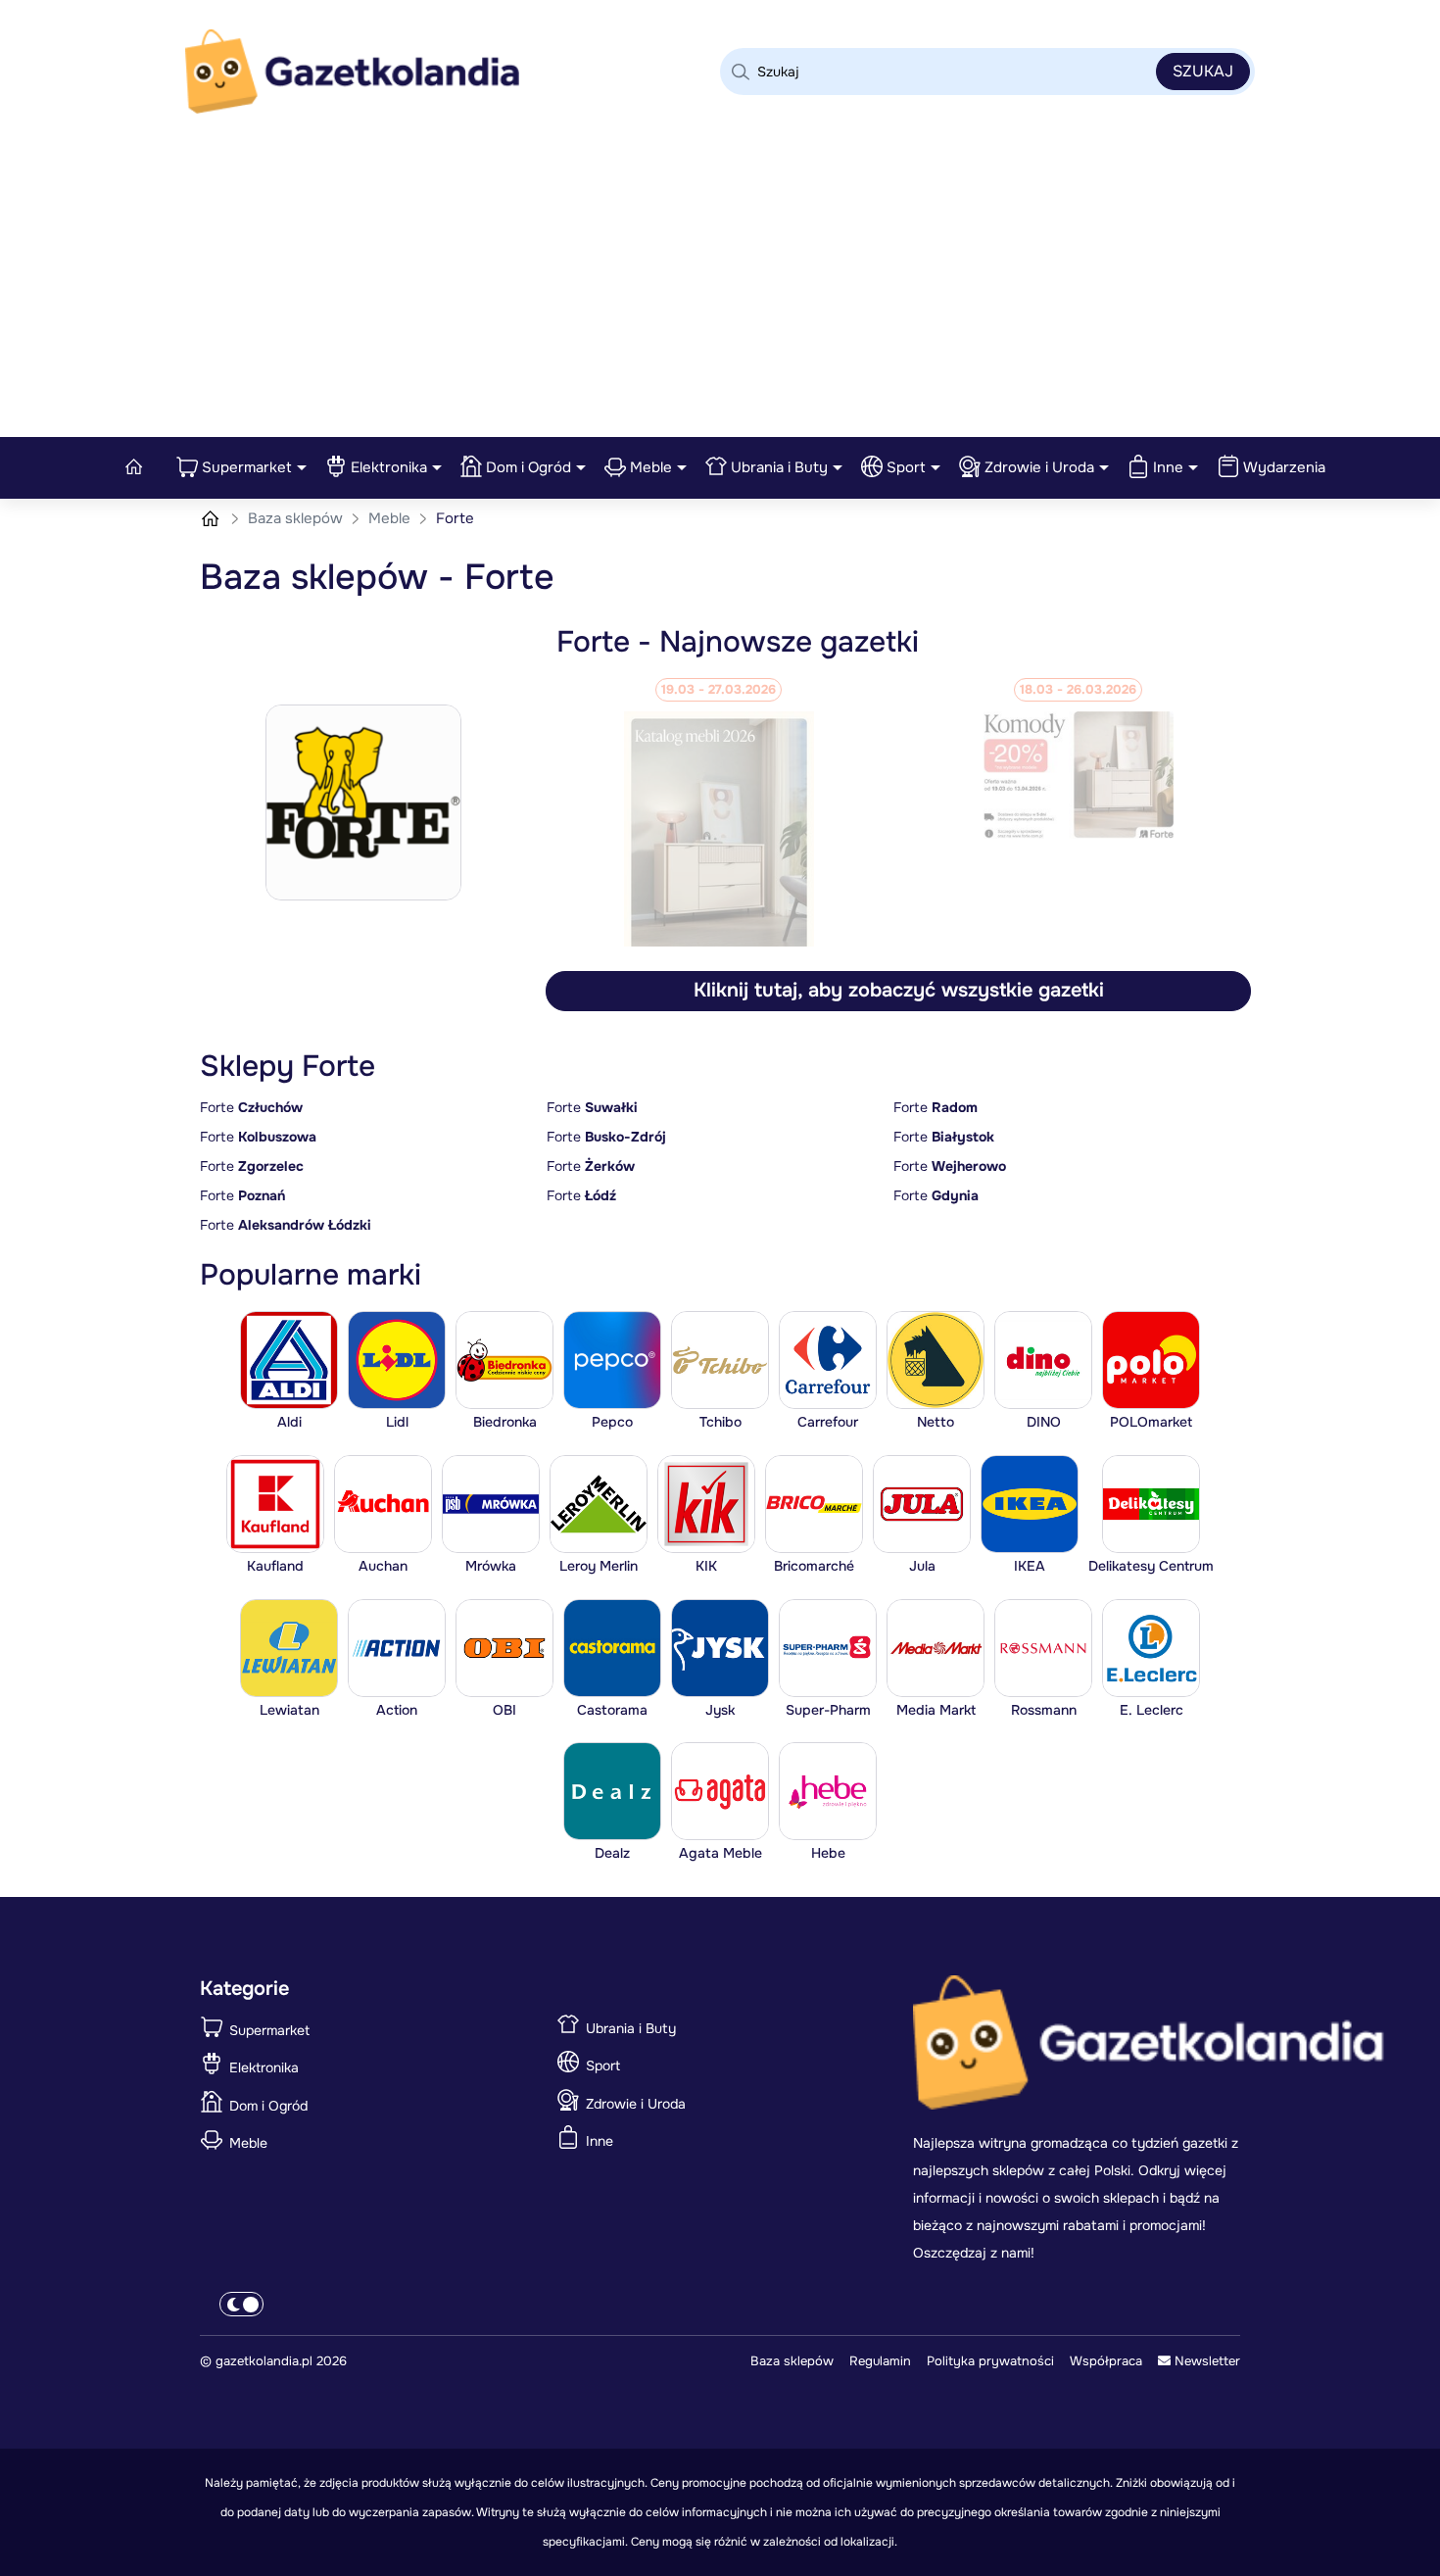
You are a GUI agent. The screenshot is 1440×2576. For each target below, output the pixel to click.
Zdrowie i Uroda (1039, 467)
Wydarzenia (1284, 467)
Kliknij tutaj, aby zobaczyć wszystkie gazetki (899, 990)
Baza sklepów (297, 518)
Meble (651, 467)
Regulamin (880, 2361)
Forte (251, 1107)
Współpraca (1106, 2361)
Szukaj (1203, 71)
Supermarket (247, 467)
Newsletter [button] (1205, 2361)
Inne (1168, 467)
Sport (906, 467)
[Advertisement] (720, 290)
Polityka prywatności (990, 2361)
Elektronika (389, 467)
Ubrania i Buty (779, 467)
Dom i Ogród (528, 467)
